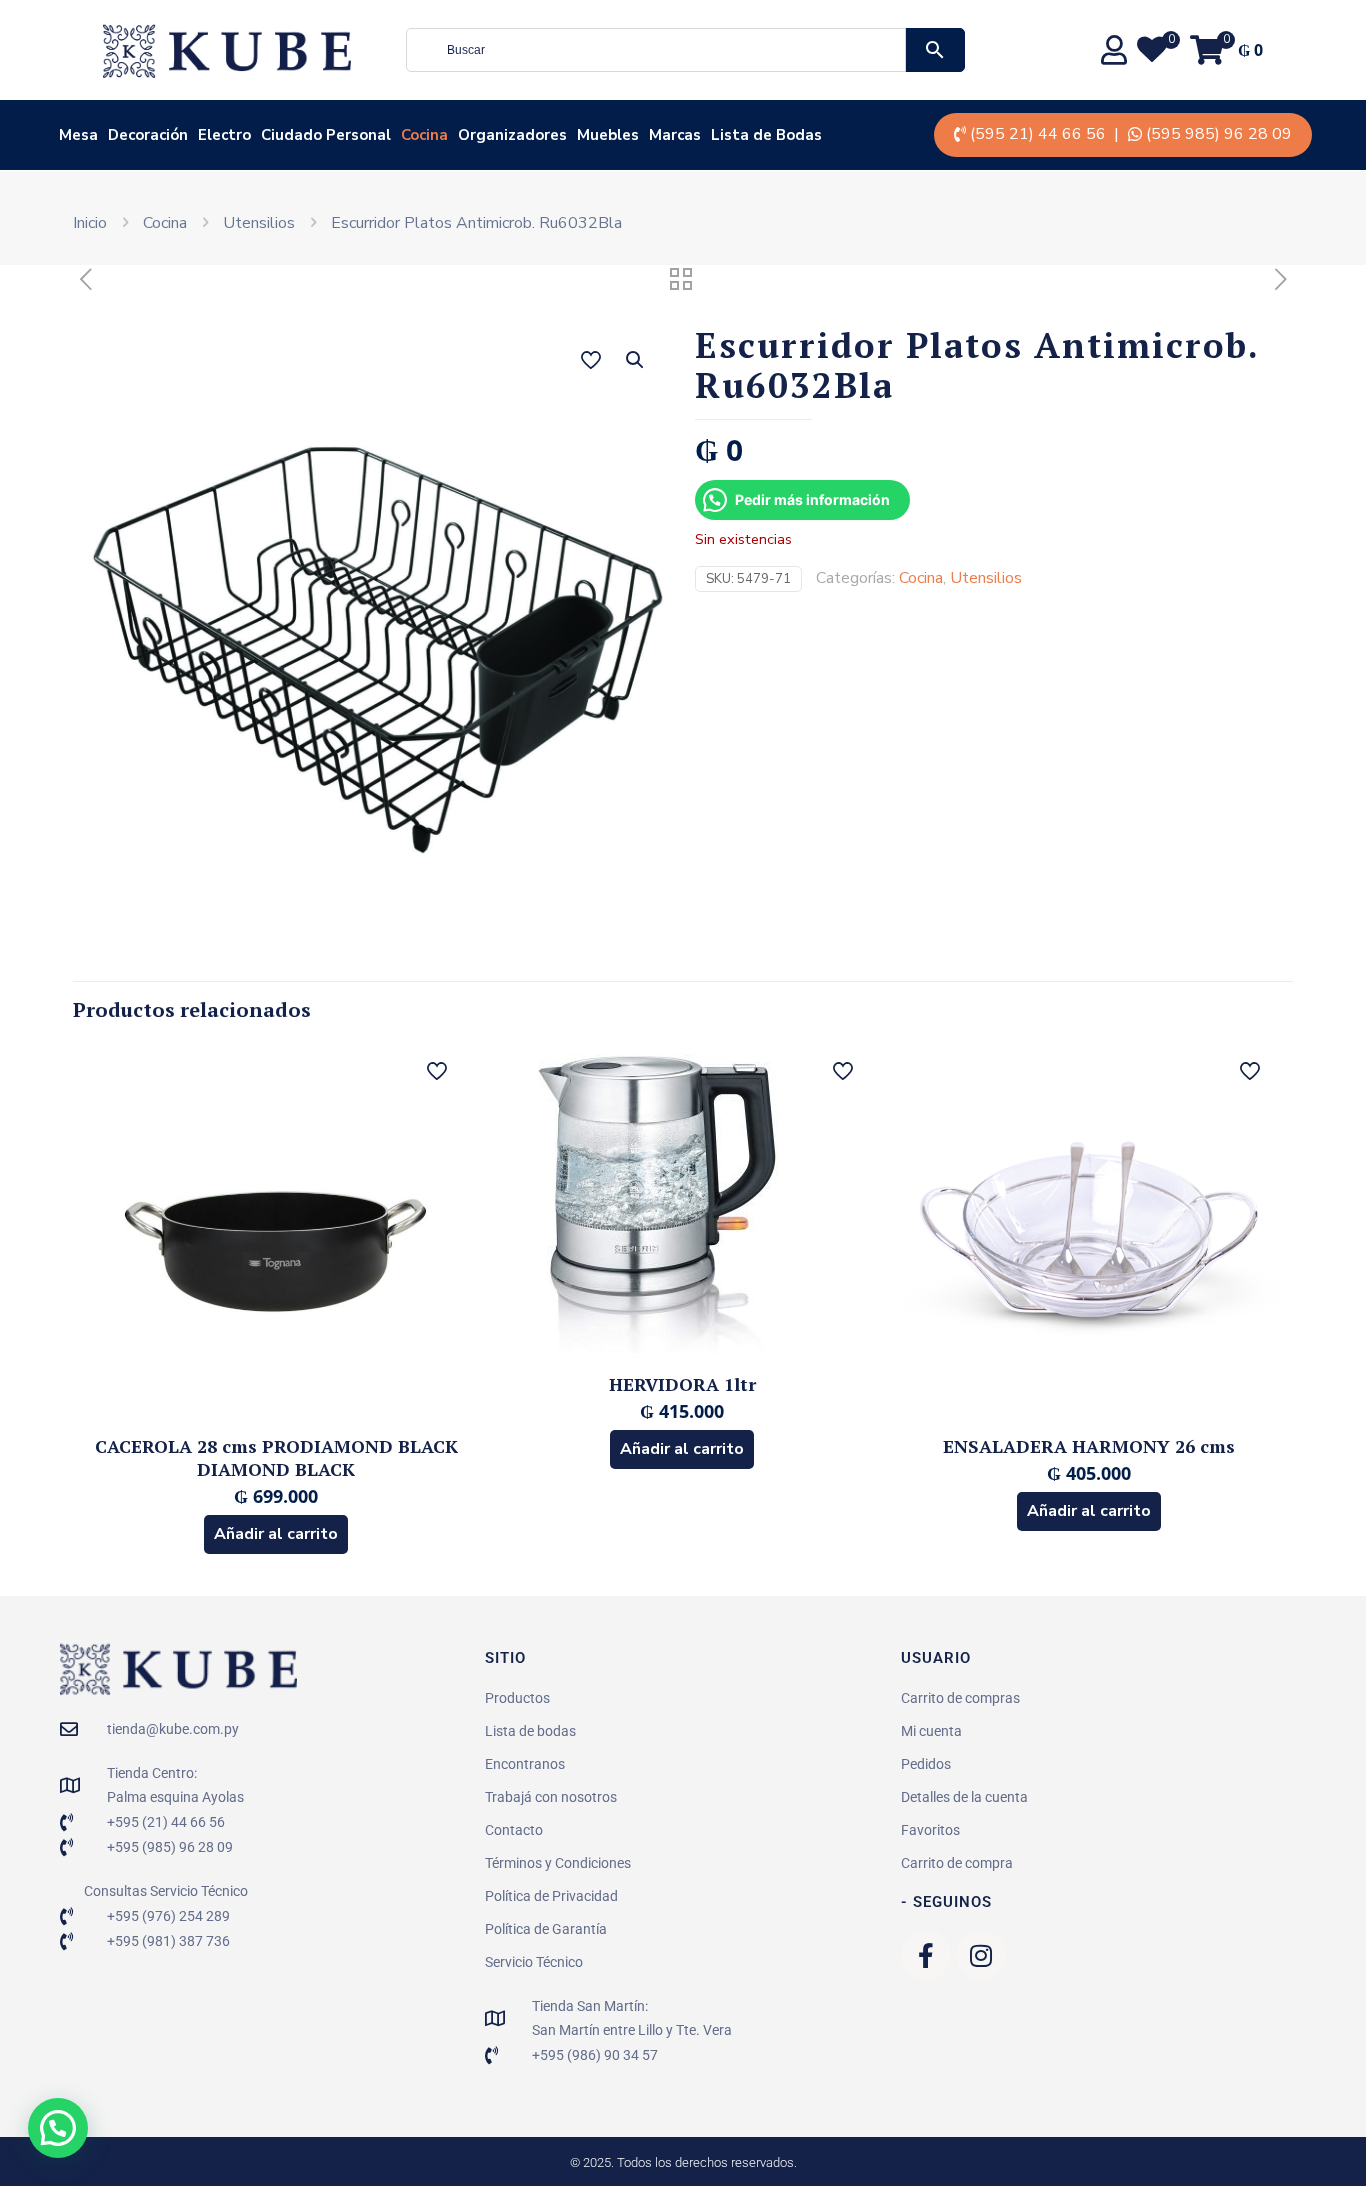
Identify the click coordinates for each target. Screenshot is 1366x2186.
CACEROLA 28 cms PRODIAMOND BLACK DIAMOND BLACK (276, 1457)
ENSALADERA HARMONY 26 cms (1089, 1446)
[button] (636, 360)
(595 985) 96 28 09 (1219, 134)
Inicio (90, 223)
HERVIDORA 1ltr (682, 1384)
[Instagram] (981, 1955)
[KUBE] (227, 50)
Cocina (165, 223)
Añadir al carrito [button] (276, 1534)
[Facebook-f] (926, 1955)
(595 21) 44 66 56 (1038, 134)
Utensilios (259, 223)
